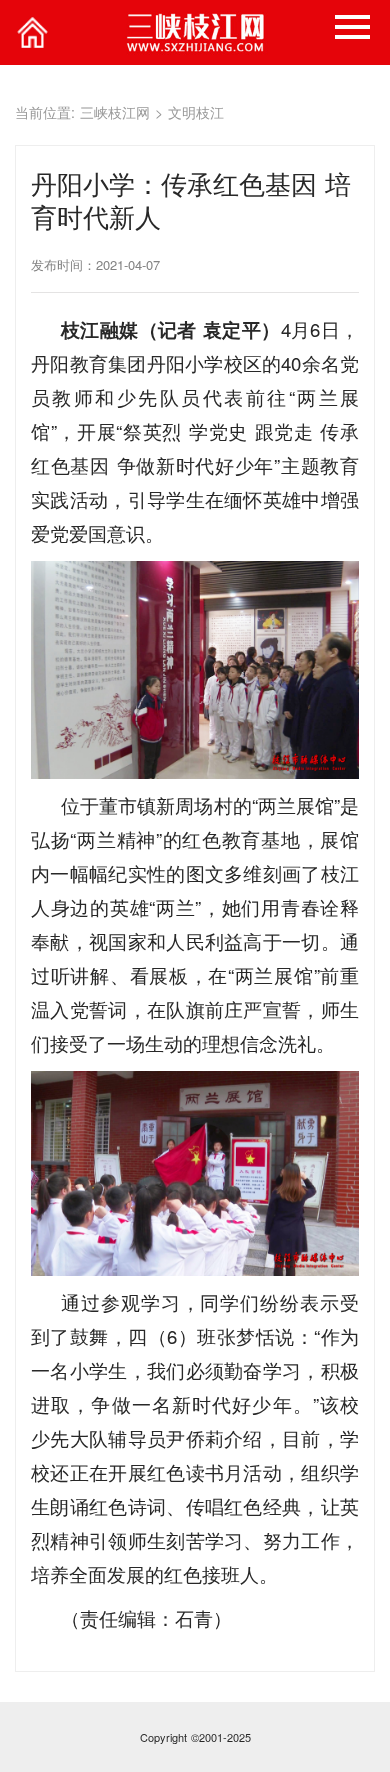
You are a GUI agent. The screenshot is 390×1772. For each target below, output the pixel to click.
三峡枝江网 (115, 112)
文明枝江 (196, 112)
